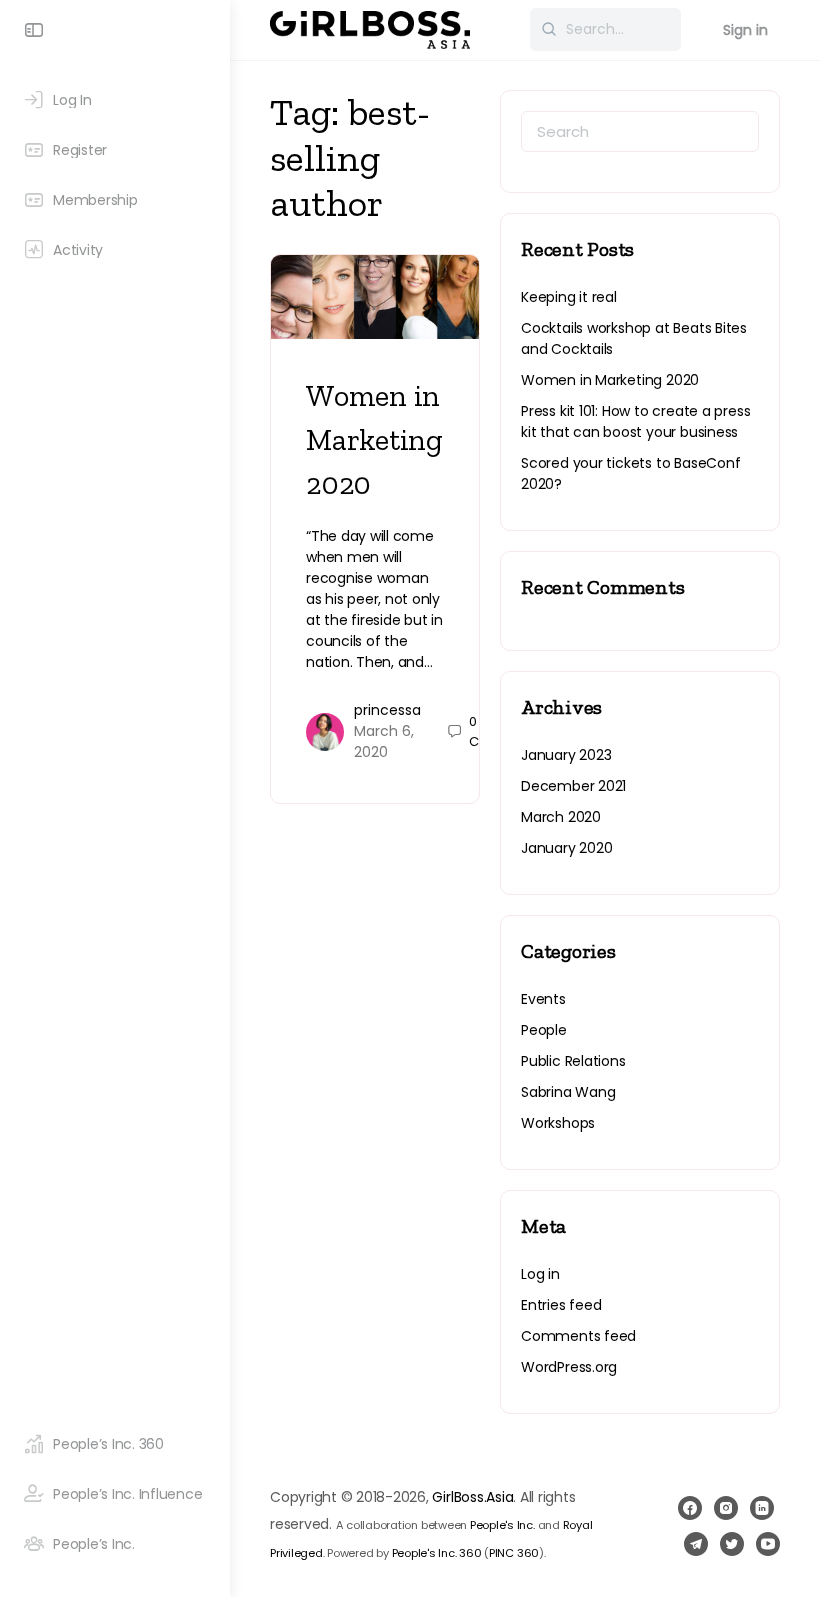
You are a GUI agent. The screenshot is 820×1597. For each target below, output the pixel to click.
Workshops (558, 1123)
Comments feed (578, 1336)
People (544, 1030)
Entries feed (561, 1305)
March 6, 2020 (384, 741)
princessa (387, 710)
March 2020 (561, 817)
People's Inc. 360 (437, 1553)
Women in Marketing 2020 (374, 440)
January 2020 (566, 848)
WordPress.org (569, 1367)
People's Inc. (502, 1525)
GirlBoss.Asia (472, 1497)
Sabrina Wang (568, 1092)
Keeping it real (569, 297)
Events (543, 999)
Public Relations (573, 1061)
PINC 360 (514, 1553)
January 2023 (566, 755)
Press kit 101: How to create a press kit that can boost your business (635, 421)
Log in (540, 1274)
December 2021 (573, 786)
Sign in (745, 30)
